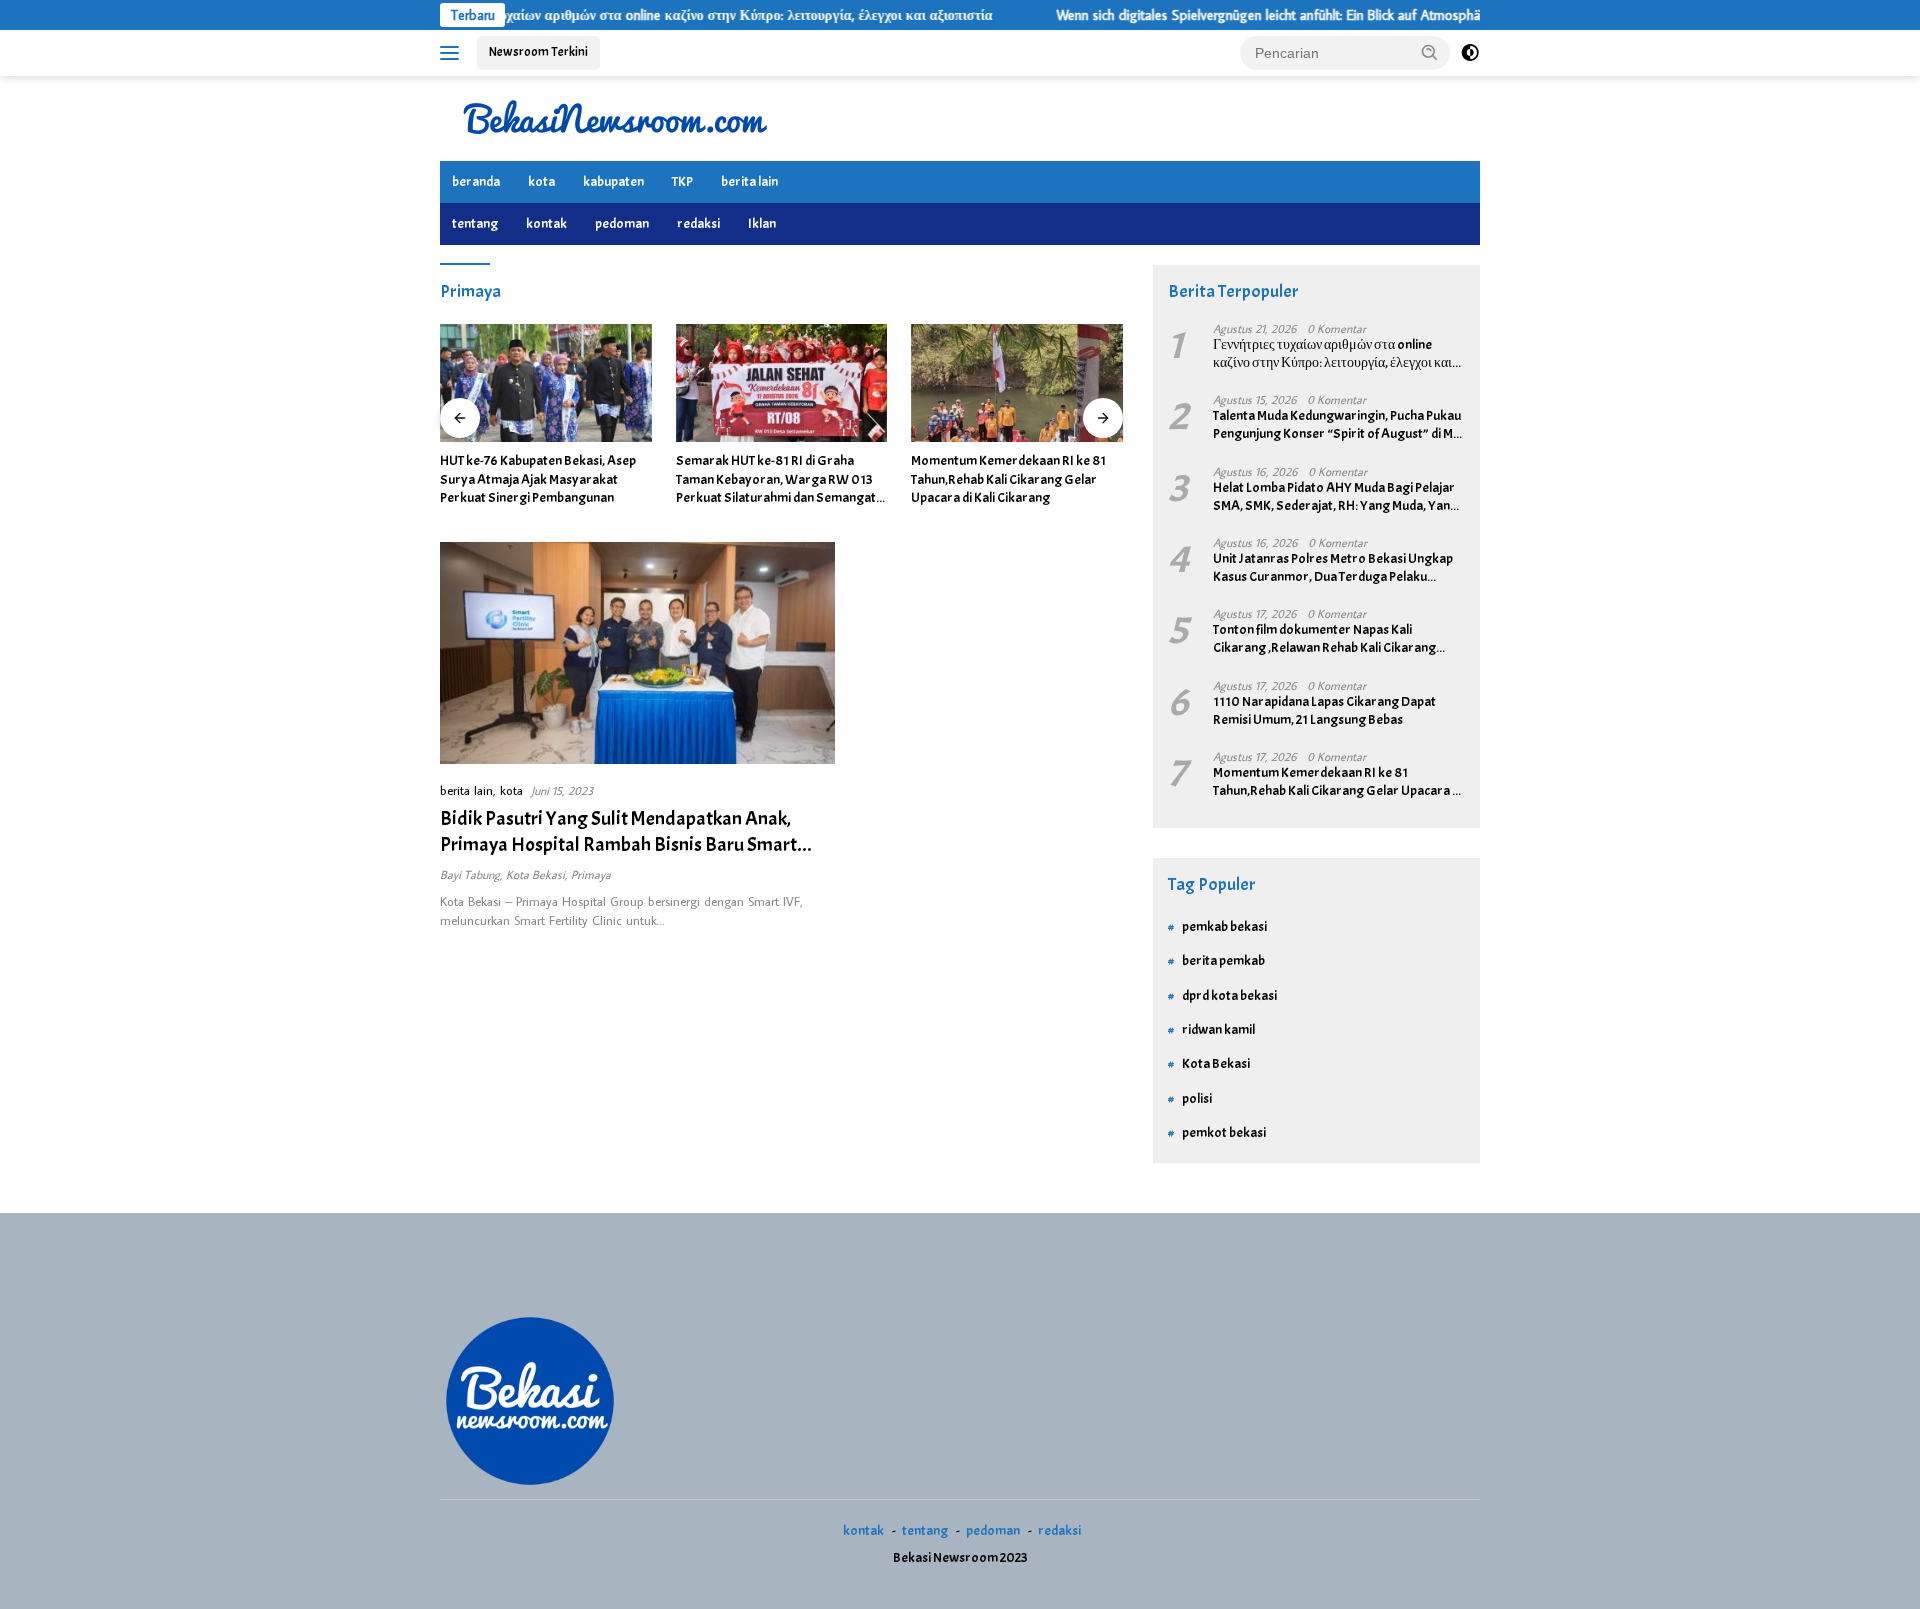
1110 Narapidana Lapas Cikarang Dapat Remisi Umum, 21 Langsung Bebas (1324, 710)
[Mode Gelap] (1470, 53)
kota (541, 181)
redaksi (698, 223)
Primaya (591, 874)
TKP (682, 181)
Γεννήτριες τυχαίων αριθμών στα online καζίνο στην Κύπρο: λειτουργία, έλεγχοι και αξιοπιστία (655, 15)
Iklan (762, 223)
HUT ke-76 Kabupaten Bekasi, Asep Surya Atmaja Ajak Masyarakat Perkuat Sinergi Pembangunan (538, 478)
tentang (475, 223)
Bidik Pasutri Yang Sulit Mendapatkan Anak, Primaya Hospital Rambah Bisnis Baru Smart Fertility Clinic (618, 844)
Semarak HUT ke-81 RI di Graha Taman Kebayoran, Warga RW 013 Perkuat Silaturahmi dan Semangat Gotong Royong (776, 479)
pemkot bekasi (1224, 1132)
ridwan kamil (1218, 1029)
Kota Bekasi (535, 874)
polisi (1197, 1098)
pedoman (622, 223)
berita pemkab (1223, 960)
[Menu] (453, 53)
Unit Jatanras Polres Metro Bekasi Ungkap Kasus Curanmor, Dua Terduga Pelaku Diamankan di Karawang (1333, 568)
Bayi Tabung (470, 874)
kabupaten (613, 181)
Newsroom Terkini (538, 52)
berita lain (749, 181)
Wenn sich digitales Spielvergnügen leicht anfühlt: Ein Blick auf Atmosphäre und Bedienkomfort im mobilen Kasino (1334, 15)
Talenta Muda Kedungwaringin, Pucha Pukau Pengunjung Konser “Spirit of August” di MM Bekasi (1338, 425)
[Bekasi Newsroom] (615, 117)
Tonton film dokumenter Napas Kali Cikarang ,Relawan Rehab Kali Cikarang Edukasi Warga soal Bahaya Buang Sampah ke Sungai (1335, 639)
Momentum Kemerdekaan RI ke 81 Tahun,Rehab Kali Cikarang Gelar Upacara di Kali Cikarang (1008, 478)
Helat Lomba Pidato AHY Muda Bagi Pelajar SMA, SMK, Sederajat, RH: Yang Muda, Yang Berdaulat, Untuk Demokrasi (1335, 497)
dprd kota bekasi (1229, 995)
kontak (546, 223)
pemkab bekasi (1224, 926)
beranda (476, 181)
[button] (1430, 52)
